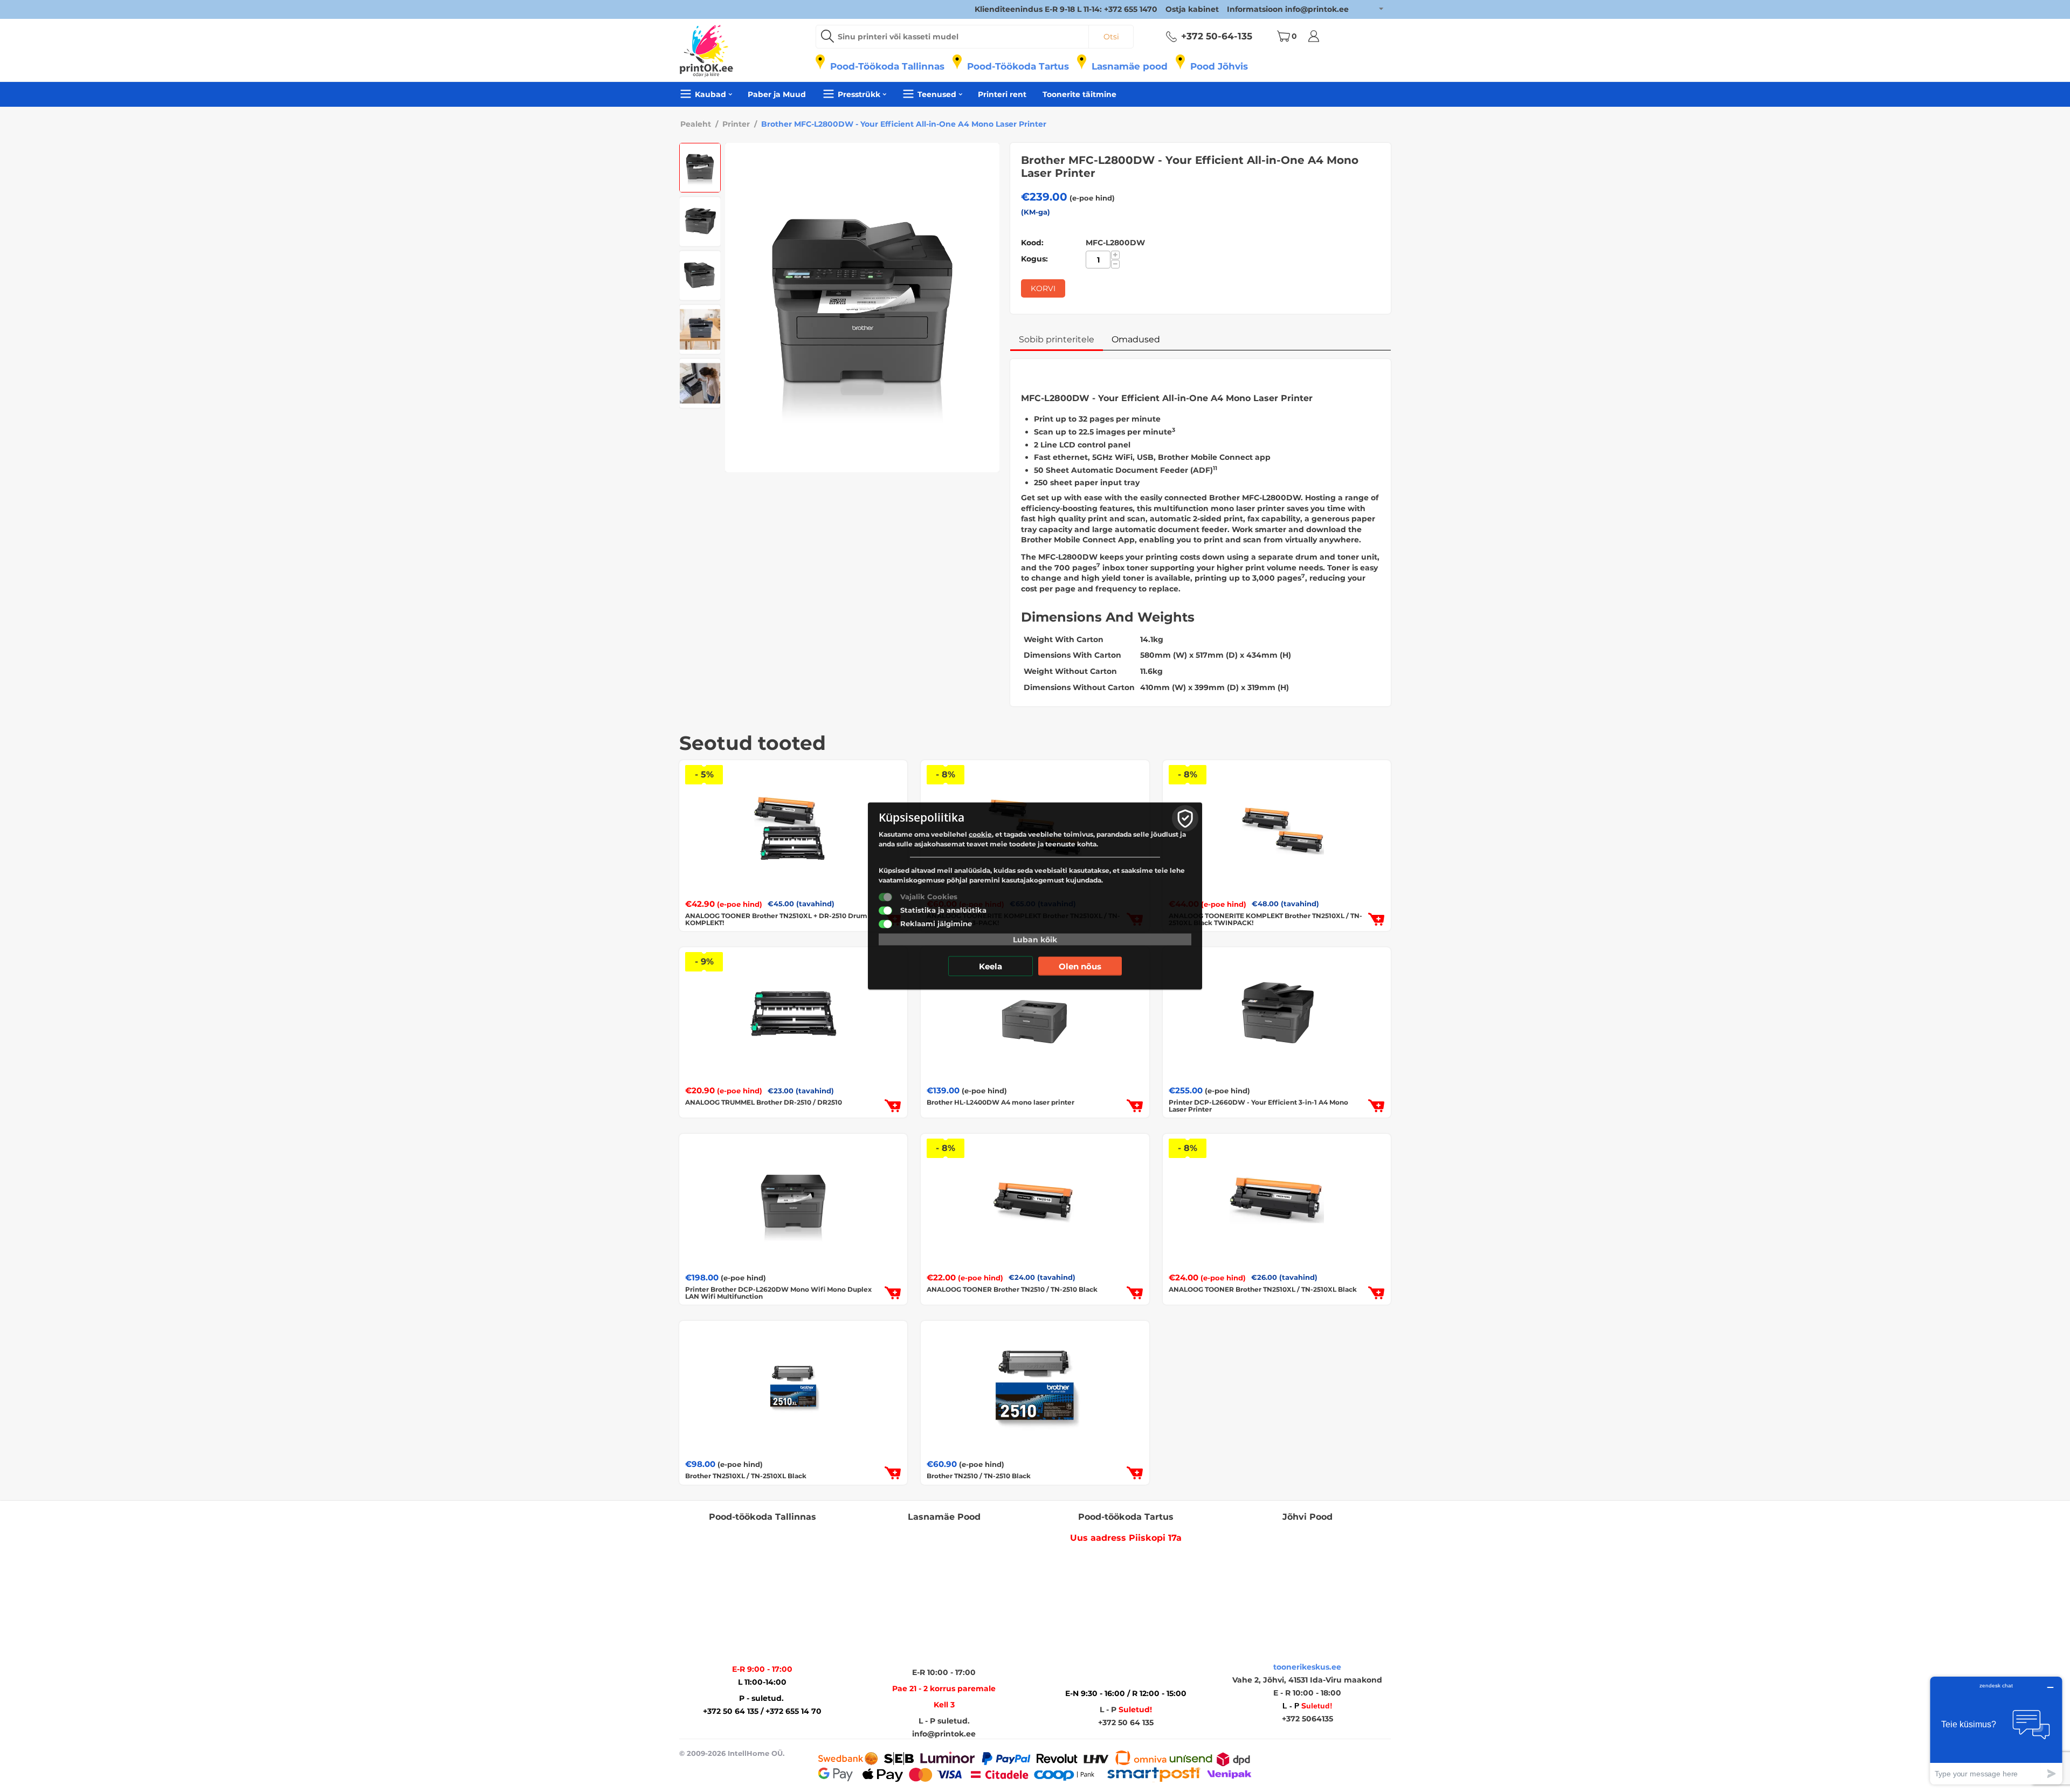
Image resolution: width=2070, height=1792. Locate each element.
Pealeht (696, 124)
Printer (736, 124)
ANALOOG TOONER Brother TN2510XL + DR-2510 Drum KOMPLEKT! (776, 919)
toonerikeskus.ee (1307, 1667)
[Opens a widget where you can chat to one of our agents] (1996, 1730)
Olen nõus (1080, 966)
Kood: (1032, 243)
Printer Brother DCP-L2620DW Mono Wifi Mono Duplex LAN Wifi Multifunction (778, 1293)
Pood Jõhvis (1219, 66)
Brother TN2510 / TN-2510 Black (979, 1476)
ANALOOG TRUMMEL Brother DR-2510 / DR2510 (764, 1102)
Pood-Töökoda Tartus (1018, 66)
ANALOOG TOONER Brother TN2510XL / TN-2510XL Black (1263, 1289)
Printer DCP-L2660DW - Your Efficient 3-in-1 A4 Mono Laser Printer (1258, 1106)
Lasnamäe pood (1130, 66)
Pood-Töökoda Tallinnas (887, 66)
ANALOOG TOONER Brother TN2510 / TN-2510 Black (1012, 1289)
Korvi (1043, 288)
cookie (980, 834)
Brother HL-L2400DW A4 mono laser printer (1000, 1102)
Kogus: (1034, 259)
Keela (991, 966)
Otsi (1111, 37)
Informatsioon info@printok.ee (1288, 9)
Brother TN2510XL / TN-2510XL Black (746, 1476)
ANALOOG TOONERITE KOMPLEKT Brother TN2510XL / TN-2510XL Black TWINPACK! (1265, 919)
